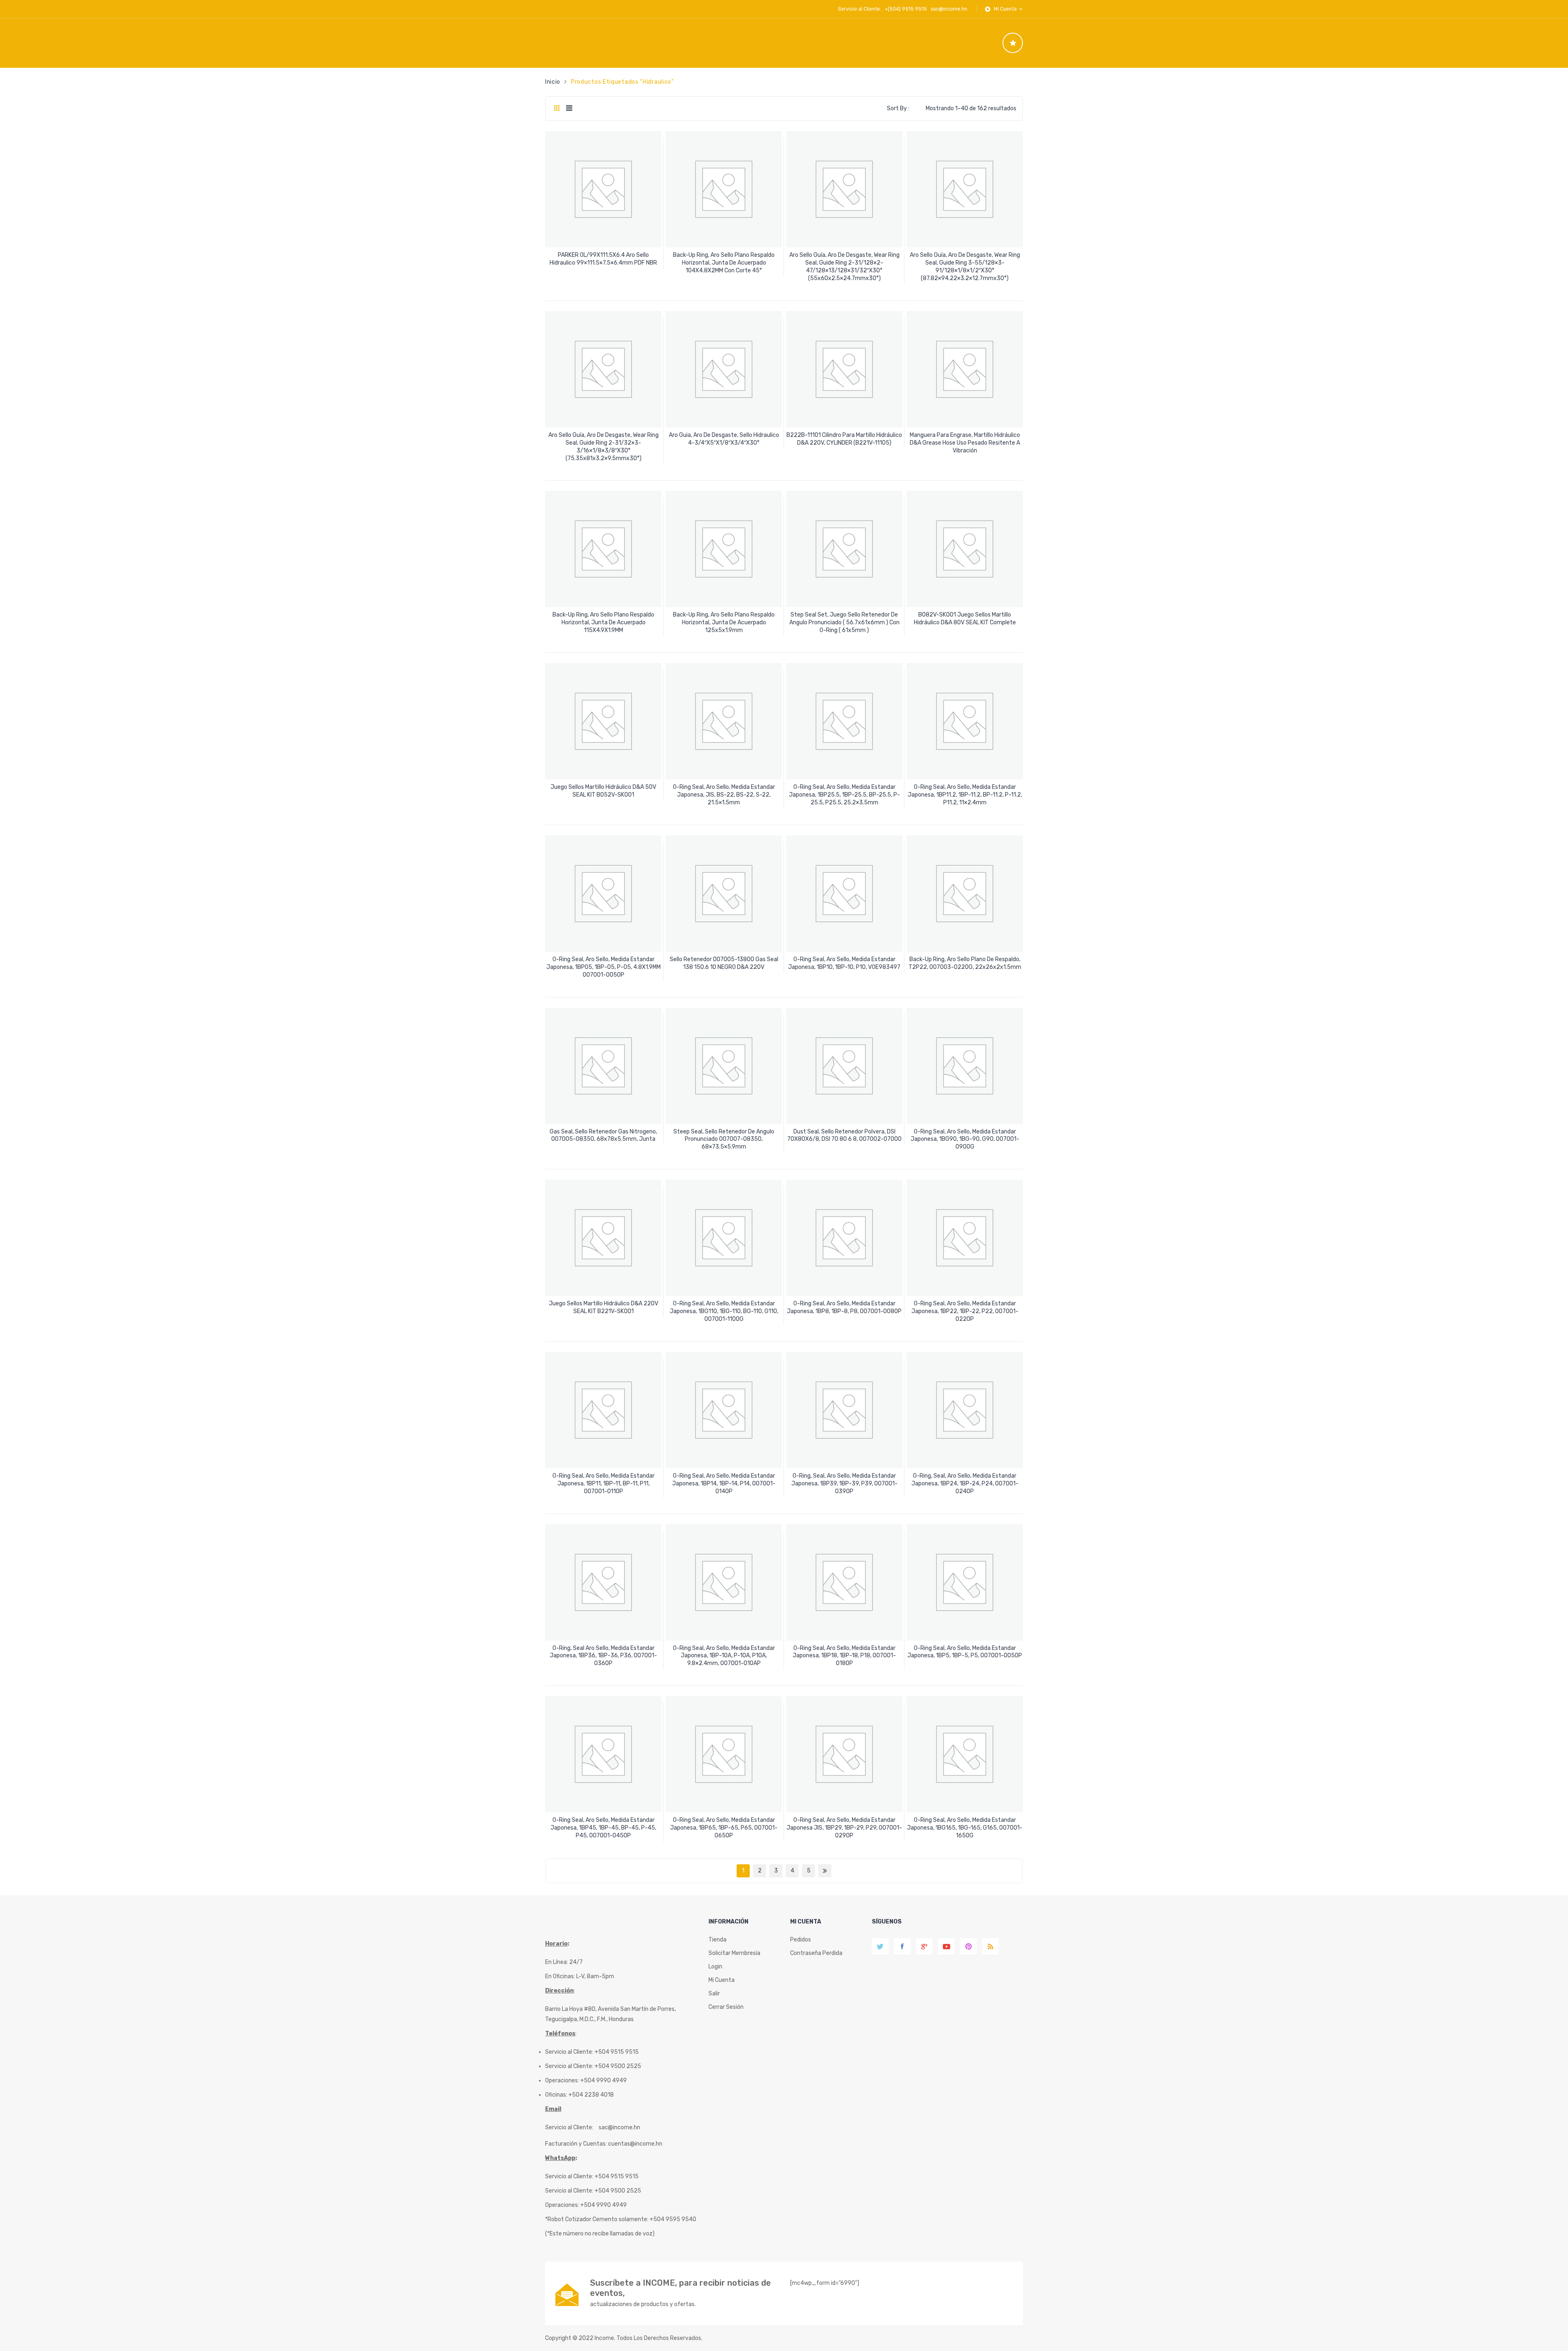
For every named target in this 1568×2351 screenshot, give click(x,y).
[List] (569, 109)
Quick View (605, 234)
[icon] (1013, 43)
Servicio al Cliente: (569, 2127)
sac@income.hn (949, 9)
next (825, 1871)
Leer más (604, 260)
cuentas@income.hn (635, 2144)
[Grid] (557, 109)
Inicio (553, 82)
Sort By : (898, 108)
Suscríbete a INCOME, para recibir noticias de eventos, (680, 2288)
